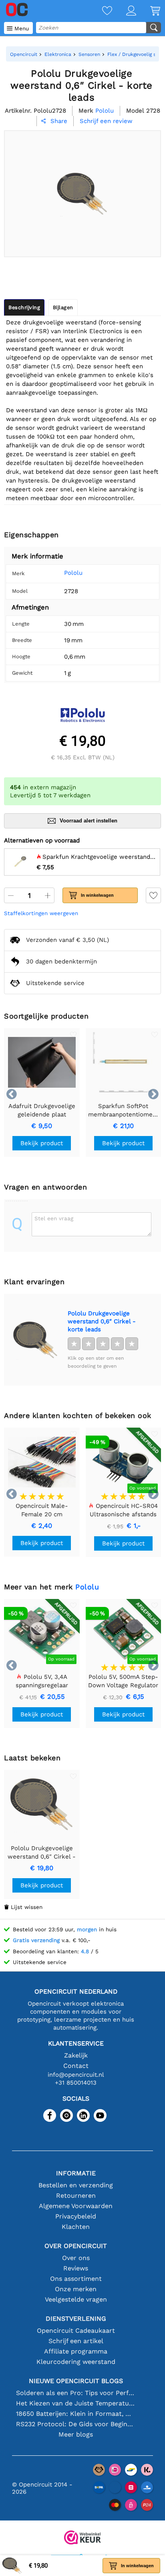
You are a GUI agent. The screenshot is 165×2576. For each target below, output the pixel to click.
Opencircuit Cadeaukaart (76, 2331)
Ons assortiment (76, 2279)
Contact (76, 2066)
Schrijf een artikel (76, 2341)
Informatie (76, 2173)
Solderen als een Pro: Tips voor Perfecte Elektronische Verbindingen (76, 2393)
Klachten (76, 2227)
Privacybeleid (76, 2216)
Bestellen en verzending (76, 2185)
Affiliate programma (76, 2351)
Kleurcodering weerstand (76, 2362)
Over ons (76, 2258)
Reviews (76, 2268)
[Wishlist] (100, 11)
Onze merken (76, 2289)
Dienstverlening (76, 2319)
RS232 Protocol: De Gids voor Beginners (76, 2424)
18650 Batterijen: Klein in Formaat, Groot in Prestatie (76, 2414)
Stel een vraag (54, 1218)
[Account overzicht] (124, 11)
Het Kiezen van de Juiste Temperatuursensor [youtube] (76, 2403)
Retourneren (76, 2196)
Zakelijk (76, 2055)
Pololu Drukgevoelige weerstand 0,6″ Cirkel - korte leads (102, 1321)
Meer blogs (76, 2434)
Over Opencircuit (76, 2246)
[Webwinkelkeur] (82, 2538)
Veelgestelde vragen (76, 2299)
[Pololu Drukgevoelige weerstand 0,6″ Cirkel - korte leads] (36, 1340)
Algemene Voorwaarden (76, 2206)
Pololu (73, 573)
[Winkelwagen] (148, 11)
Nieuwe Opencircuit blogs (76, 2381)
